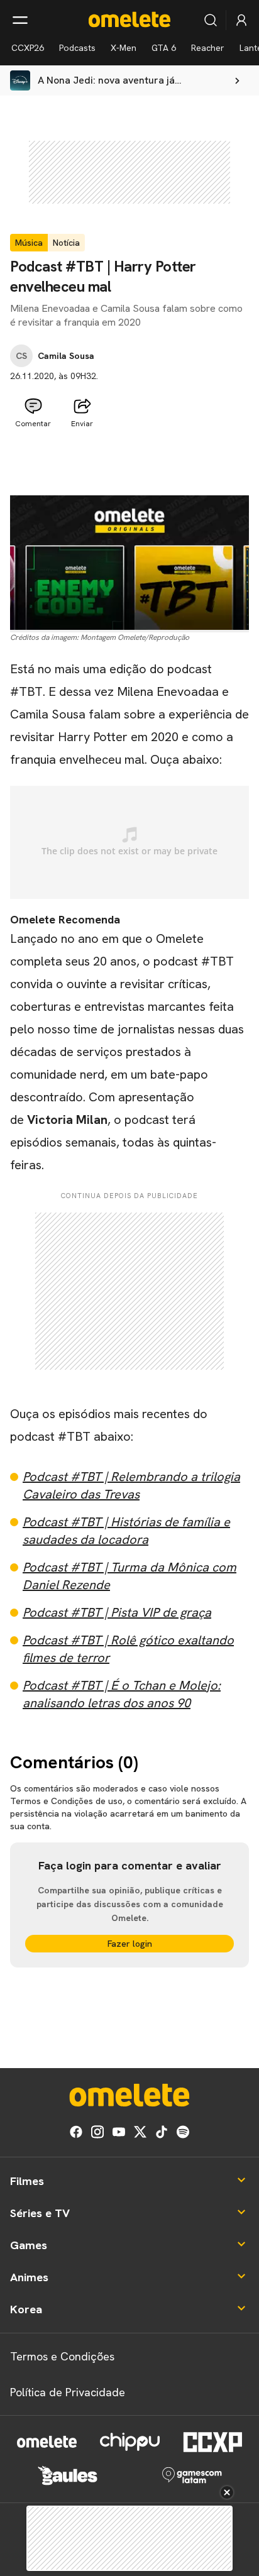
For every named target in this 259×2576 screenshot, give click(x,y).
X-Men (124, 48)
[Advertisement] (129, 465)
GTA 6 (164, 48)
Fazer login (130, 1944)
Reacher (208, 48)
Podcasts (77, 48)
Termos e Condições (62, 2356)
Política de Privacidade (68, 2392)
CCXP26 (28, 48)
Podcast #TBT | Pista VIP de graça (117, 1612)
